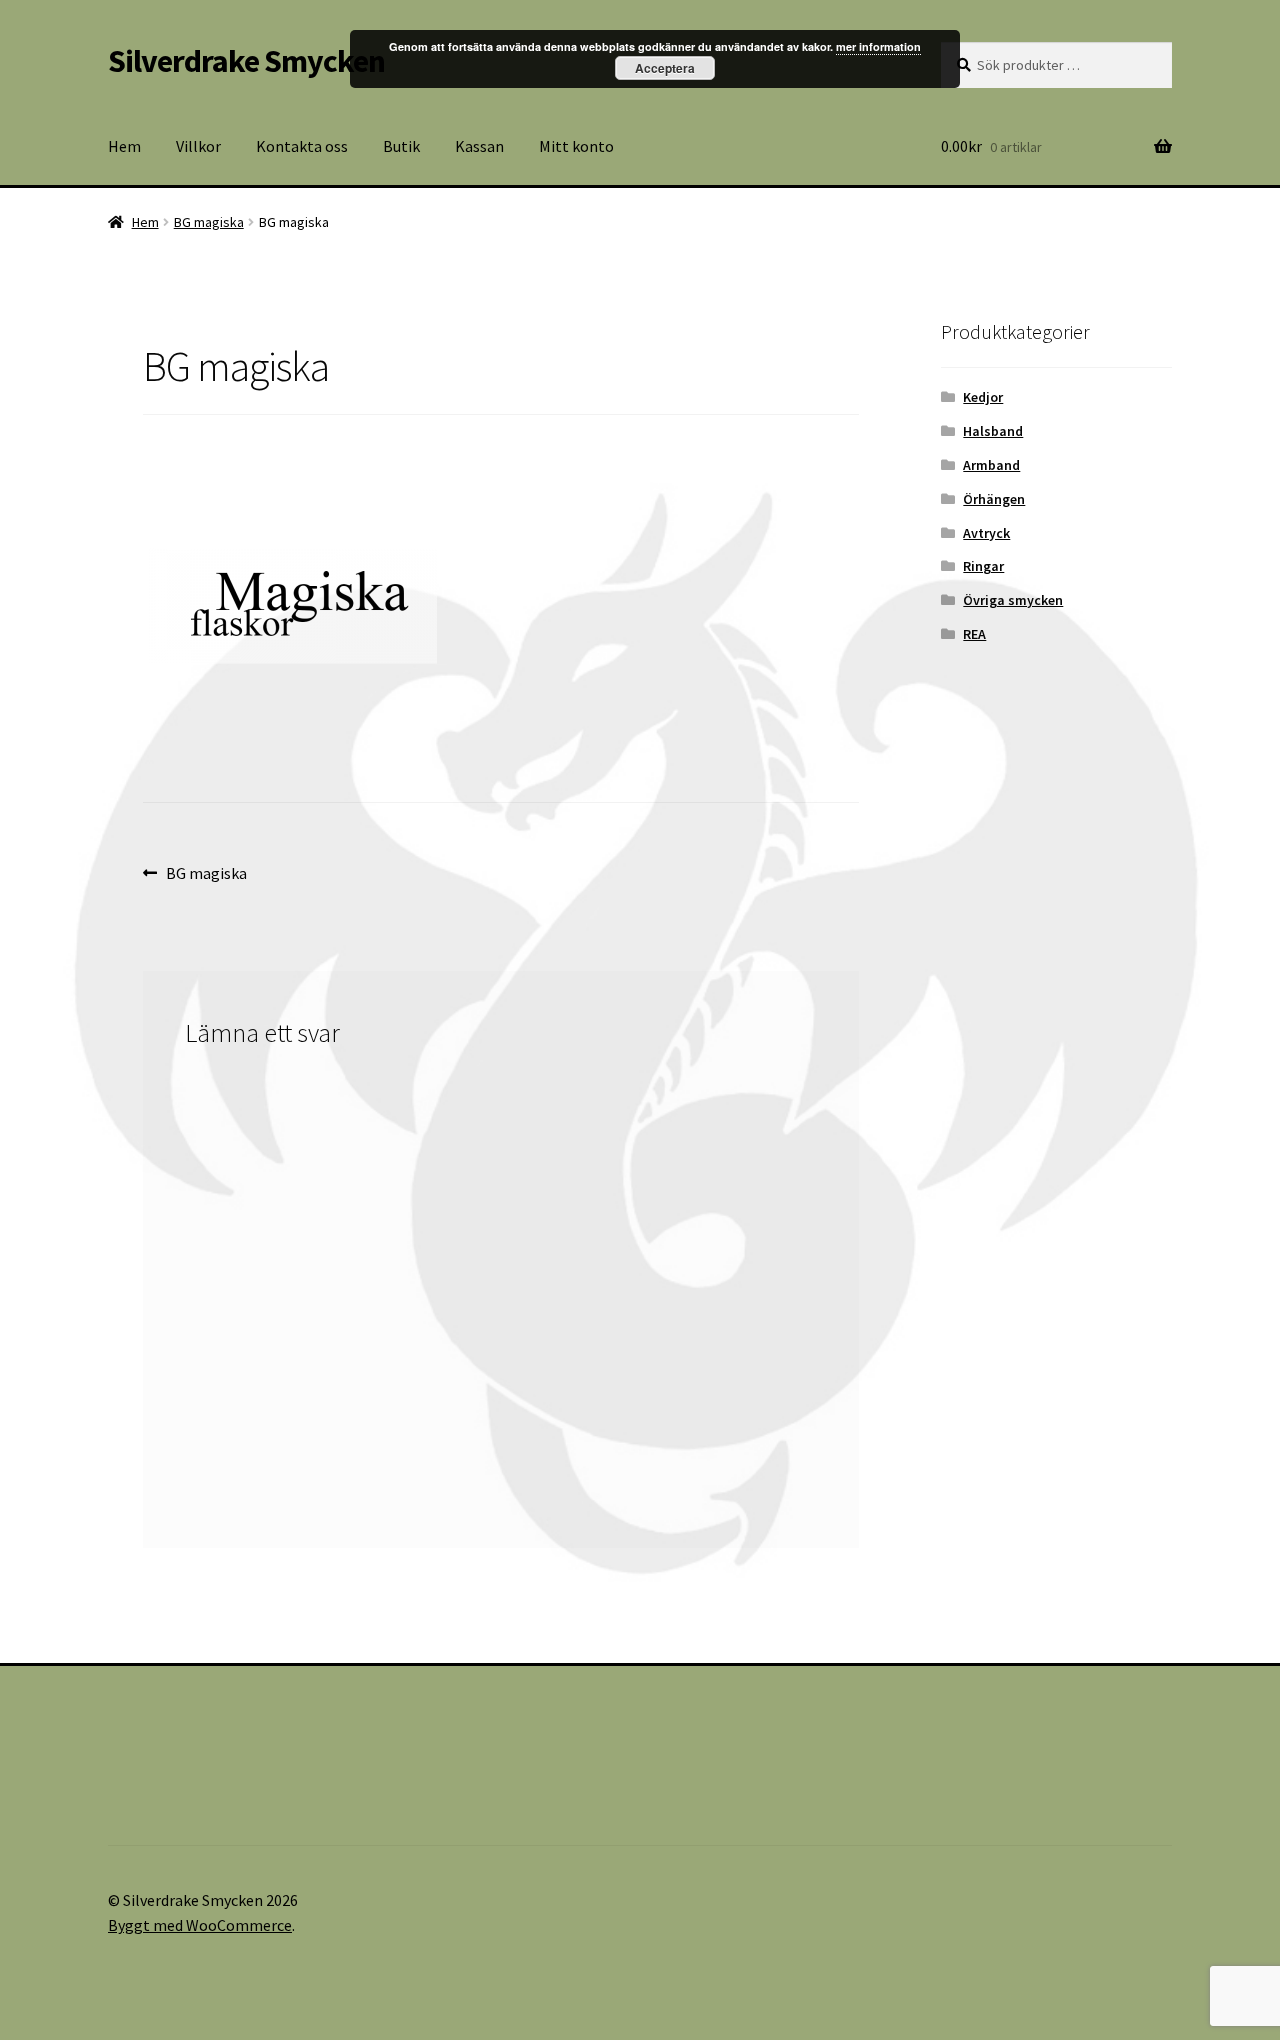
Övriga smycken (1013, 600)
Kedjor (983, 397)
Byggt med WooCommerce (200, 1925)
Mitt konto (576, 146)
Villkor (198, 146)
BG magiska (209, 222)
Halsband (993, 431)
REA (974, 634)
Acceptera (665, 68)
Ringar (983, 566)
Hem (124, 146)
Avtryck (986, 533)
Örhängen (994, 499)
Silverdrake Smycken (246, 61)
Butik (401, 146)
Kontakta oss (302, 146)
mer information (878, 46)
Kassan (479, 146)
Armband (991, 465)
